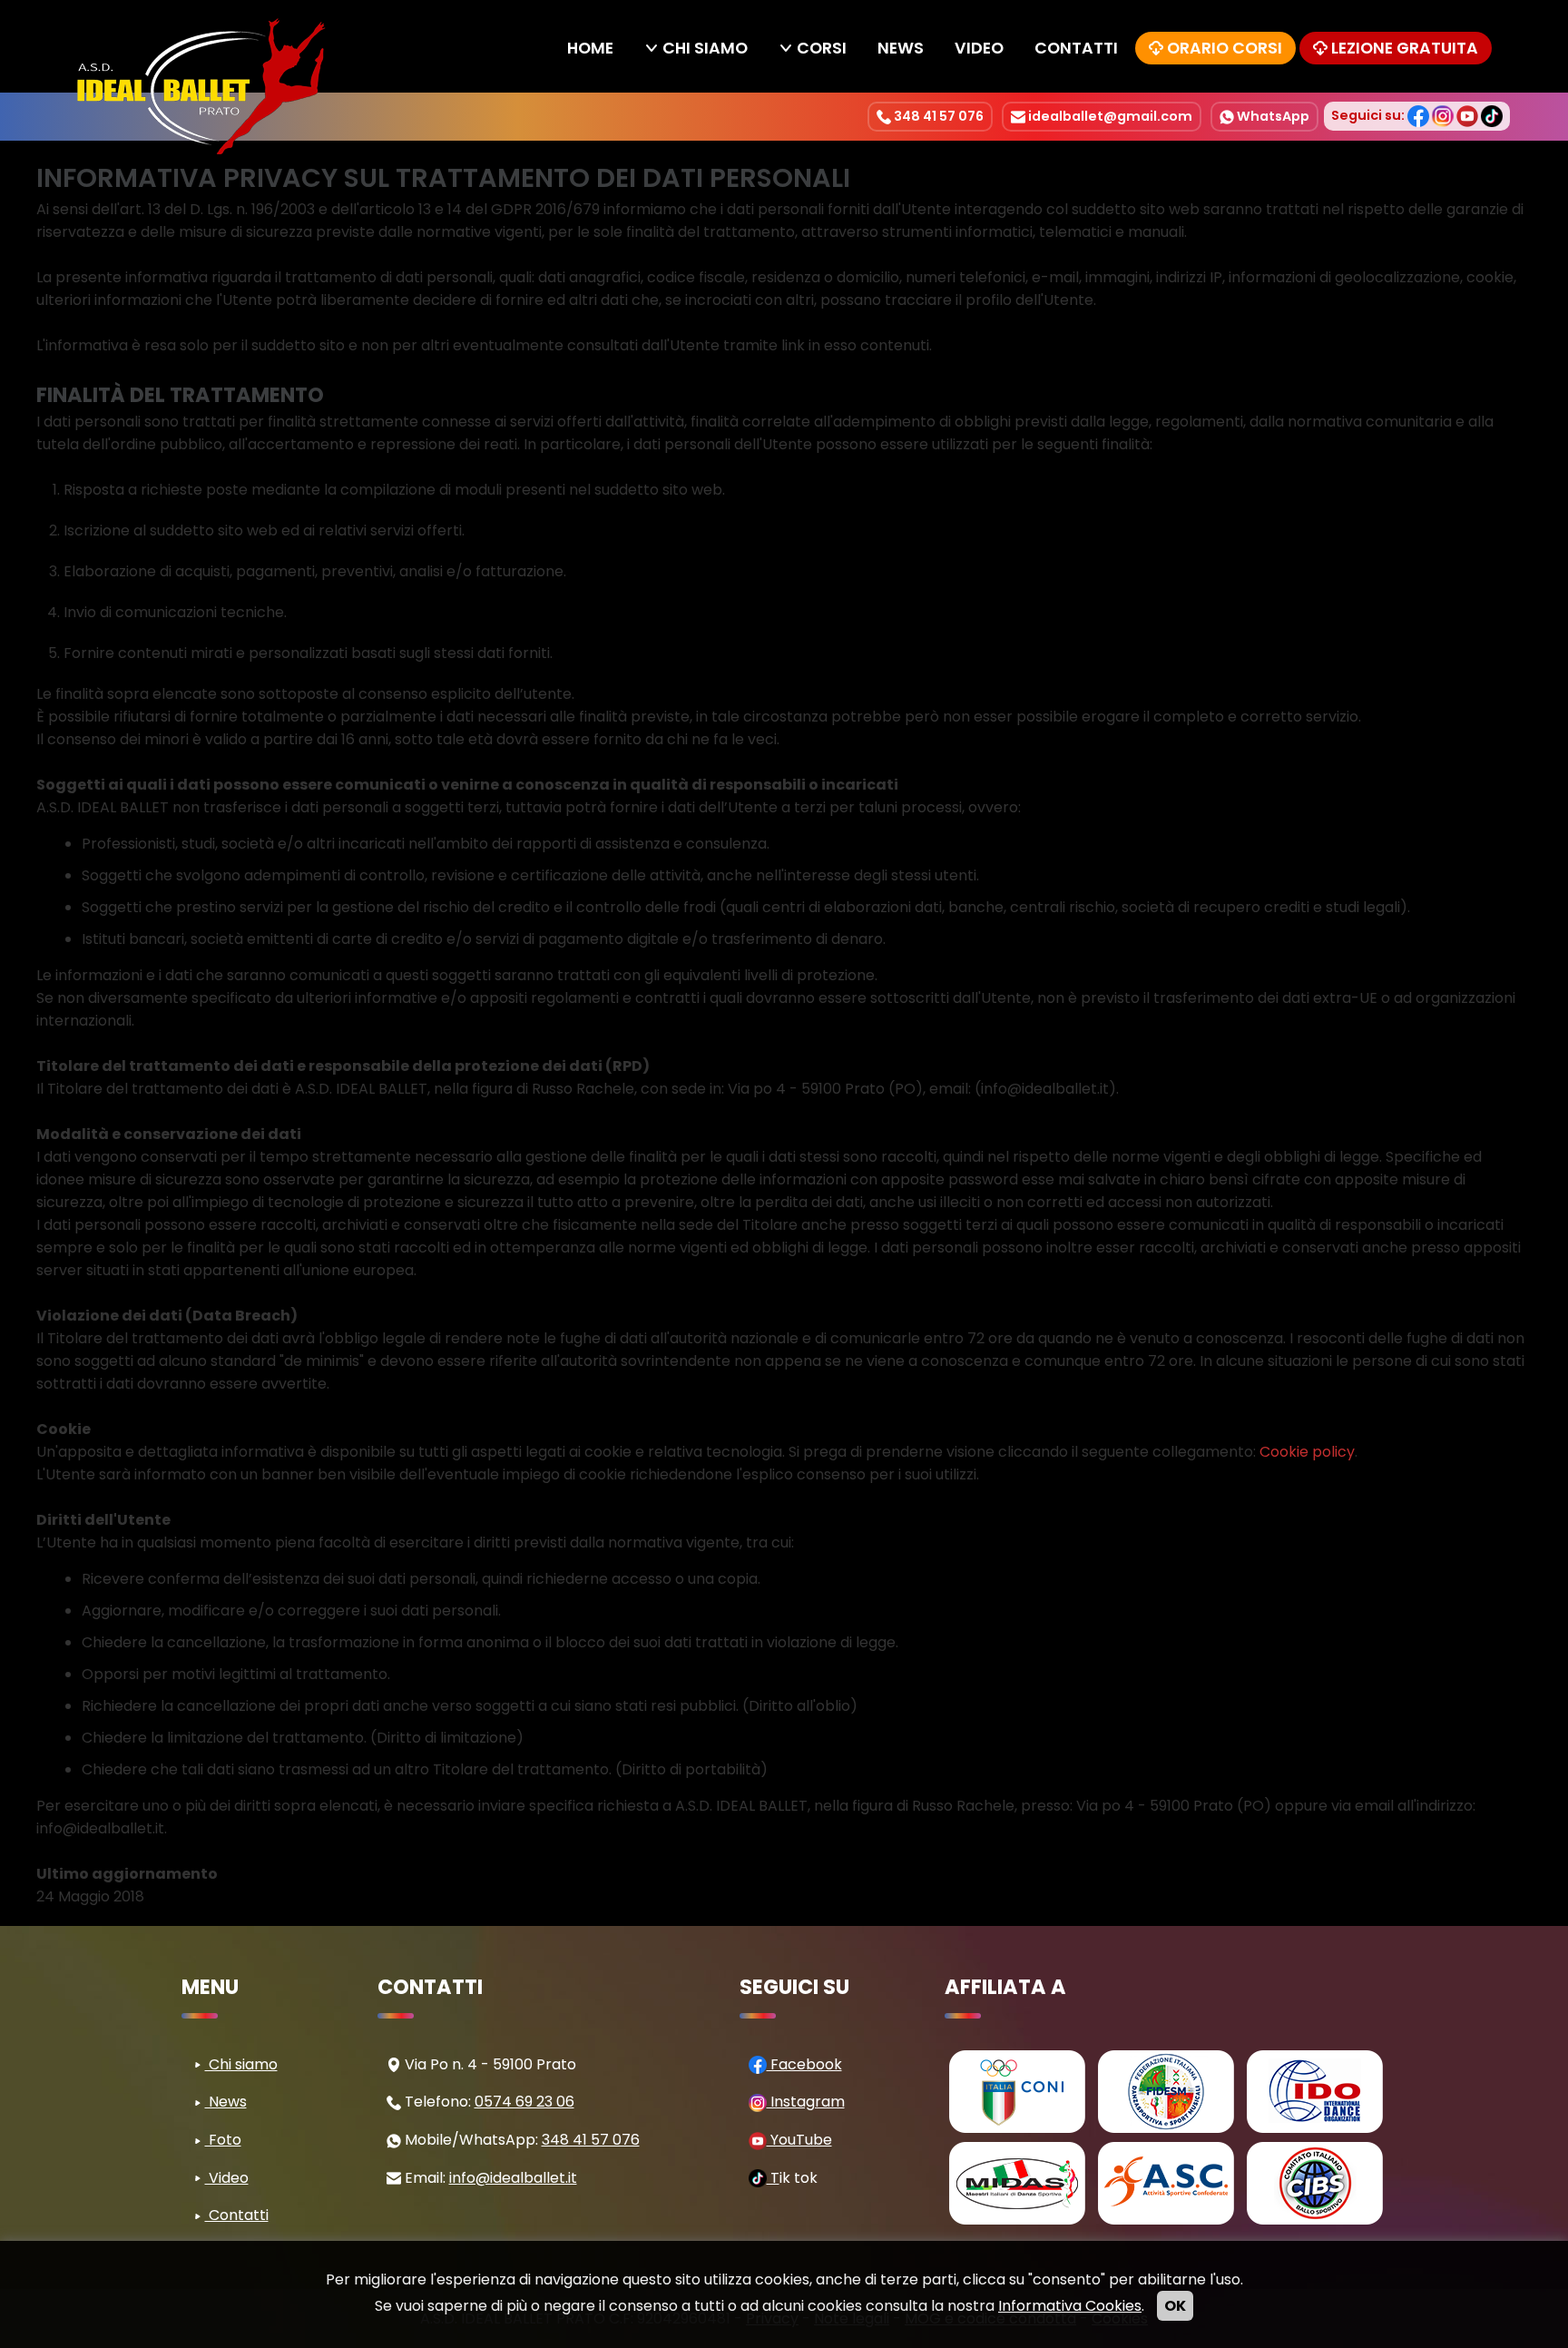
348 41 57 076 (937, 116)
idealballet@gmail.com (1109, 116)
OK (1175, 2306)
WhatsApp (1272, 116)
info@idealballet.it (513, 2178)
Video (979, 48)
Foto (223, 2140)
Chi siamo (705, 48)
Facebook (804, 2064)
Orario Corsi (1225, 48)
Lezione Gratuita (1405, 48)
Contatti (1076, 48)
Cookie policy (1307, 1452)
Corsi (822, 48)
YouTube (799, 2140)
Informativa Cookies (1070, 2306)
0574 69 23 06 (524, 2102)
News (901, 48)
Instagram (806, 2102)
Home (590, 48)
